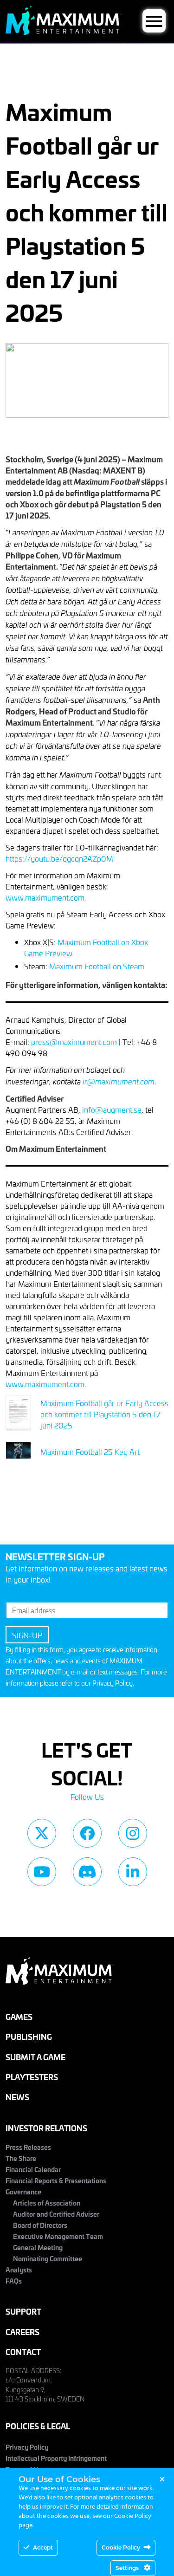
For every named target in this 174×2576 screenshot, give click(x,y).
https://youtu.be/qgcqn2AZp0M (59, 858)
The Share (21, 2158)
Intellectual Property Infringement (56, 2458)
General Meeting (38, 2247)
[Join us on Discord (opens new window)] (87, 1872)
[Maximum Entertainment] (64, 32)
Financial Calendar (33, 2169)
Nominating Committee (48, 2258)
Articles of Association (47, 2203)
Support (23, 2311)
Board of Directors (40, 2225)
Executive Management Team (58, 2236)
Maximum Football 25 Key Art (90, 1452)
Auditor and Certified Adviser (56, 2214)
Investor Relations (46, 2128)
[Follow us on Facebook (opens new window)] (87, 1833)
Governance (23, 2191)
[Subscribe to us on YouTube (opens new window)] (42, 1872)
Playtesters (32, 2077)
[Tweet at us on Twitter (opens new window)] (42, 1833)
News (17, 2097)
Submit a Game (35, 2057)
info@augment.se (112, 1110)
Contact (23, 2352)
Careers (23, 2332)
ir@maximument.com (119, 1081)
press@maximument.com (74, 1042)
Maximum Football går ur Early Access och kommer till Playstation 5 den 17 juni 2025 (104, 1414)
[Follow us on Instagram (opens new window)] (133, 1833)
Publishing (29, 2036)
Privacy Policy (113, 1683)
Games (19, 2016)
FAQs (14, 2281)
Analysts (19, 2269)
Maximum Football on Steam (97, 966)
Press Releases (28, 2147)
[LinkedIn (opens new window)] (133, 1872)
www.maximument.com (45, 897)
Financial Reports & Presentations (56, 2180)
